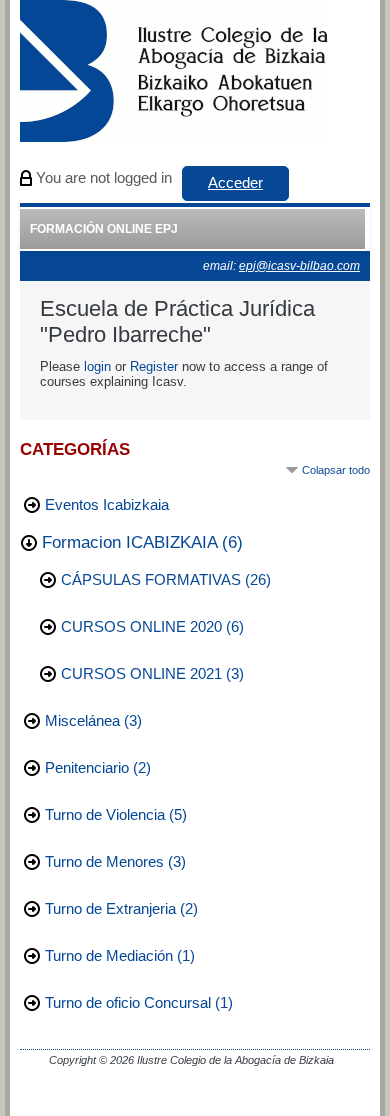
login (97, 366)
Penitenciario (87, 768)
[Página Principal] (174, 73)
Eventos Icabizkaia (107, 505)
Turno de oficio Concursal (128, 1003)
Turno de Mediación (109, 956)
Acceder (235, 182)
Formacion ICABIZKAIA (129, 542)
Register (154, 366)
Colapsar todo (336, 470)
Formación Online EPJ (104, 229)
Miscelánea (82, 721)
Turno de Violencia (105, 815)
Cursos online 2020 (141, 627)
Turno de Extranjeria (110, 909)
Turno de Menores (104, 862)
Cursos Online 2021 (141, 674)
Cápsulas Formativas (151, 580)
